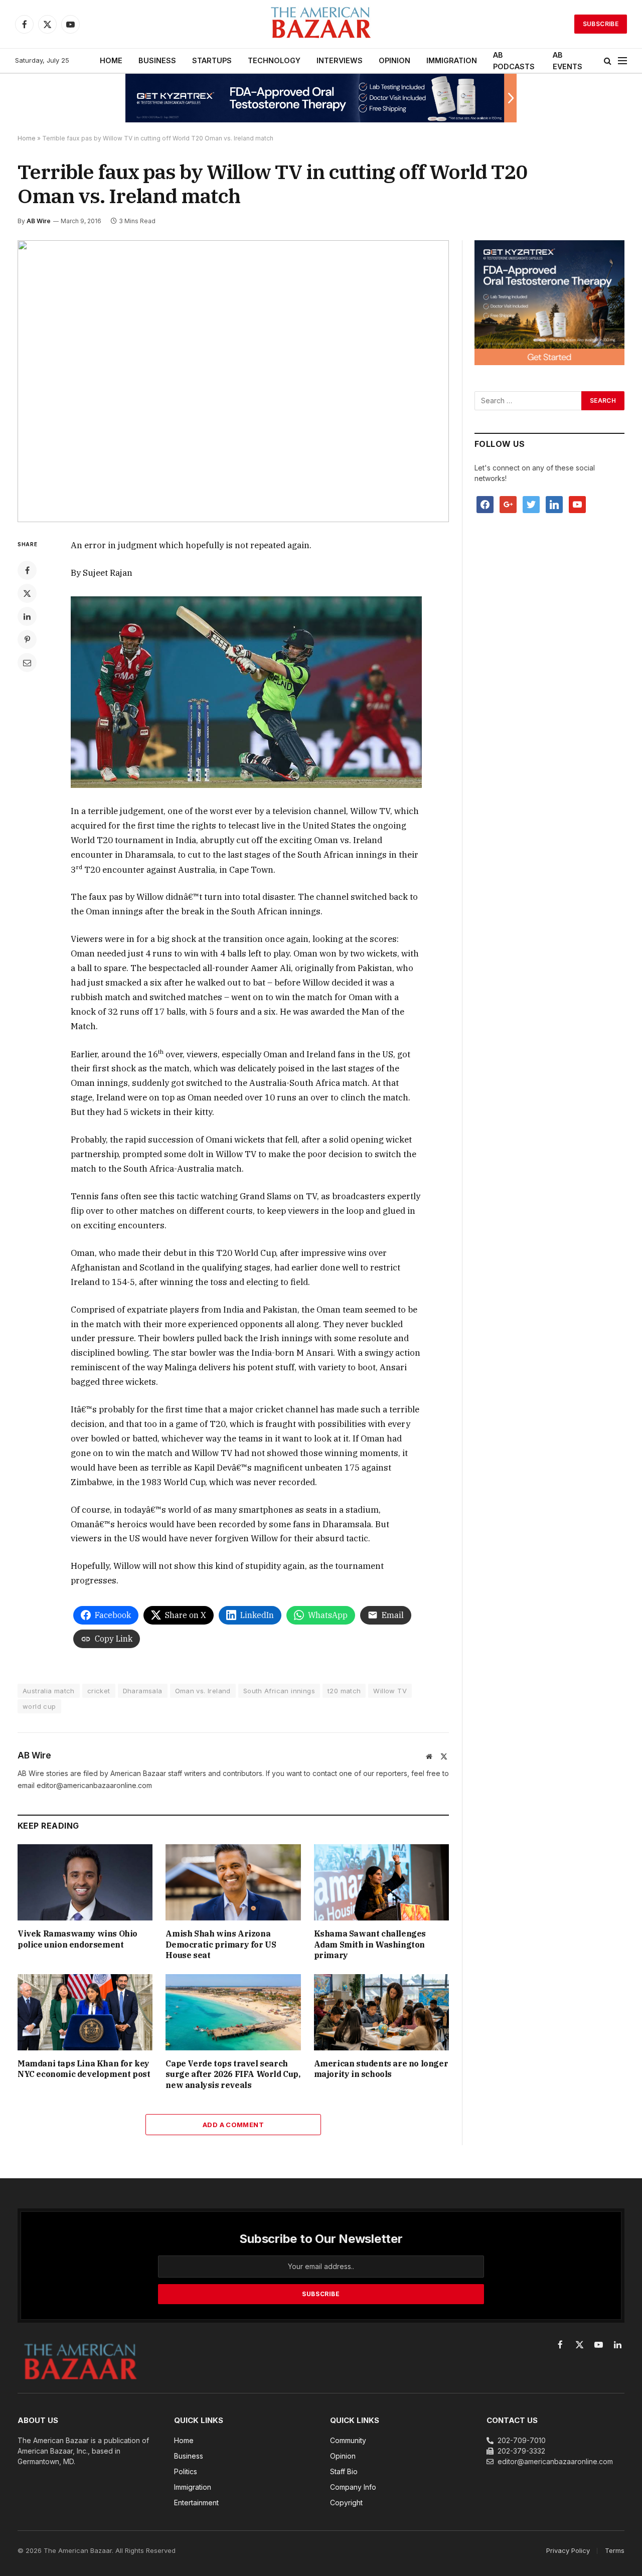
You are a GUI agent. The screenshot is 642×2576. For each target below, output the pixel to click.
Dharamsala (143, 1691)
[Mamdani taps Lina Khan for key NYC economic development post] (85, 2012)
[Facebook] (27, 570)
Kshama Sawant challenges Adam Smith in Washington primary (370, 1945)
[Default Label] (554, 504)
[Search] (608, 61)
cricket (99, 1691)
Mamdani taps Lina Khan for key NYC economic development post (84, 2069)
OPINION (394, 60)
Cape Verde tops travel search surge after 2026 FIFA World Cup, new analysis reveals (233, 2074)
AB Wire (39, 221)
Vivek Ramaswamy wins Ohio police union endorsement (77, 1939)
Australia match (49, 1691)
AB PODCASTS (514, 61)
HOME (111, 60)
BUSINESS (157, 60)
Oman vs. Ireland (203, 1691)
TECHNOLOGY (274, 60)
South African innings (279, 1691)
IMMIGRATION (452, 60)
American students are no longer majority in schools (381, 2069)
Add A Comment (233, 2125)
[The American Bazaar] (321, 24)
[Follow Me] (531, 504)
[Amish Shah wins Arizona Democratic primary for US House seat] (233, 1882)
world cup (39, 1706)
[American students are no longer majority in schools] (381, 2012)
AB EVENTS (568, 61)
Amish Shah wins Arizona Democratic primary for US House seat (221, 1945)
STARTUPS (212, 60)
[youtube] (577, 504)
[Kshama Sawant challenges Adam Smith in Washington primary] (381, 1882)
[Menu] (622, 61)
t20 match (344, 1691)
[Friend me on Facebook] (485, 504)
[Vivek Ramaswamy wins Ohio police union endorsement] (85, 1882)
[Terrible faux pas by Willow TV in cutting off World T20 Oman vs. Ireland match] (233, 381)
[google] (508, 504)
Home (27, 138)
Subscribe (601, 24)
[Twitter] (27, 593)
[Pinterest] (27, 639)
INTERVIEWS (340, 60)
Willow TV (390, 1691)
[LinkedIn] (27, 616)
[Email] (27, 663)
